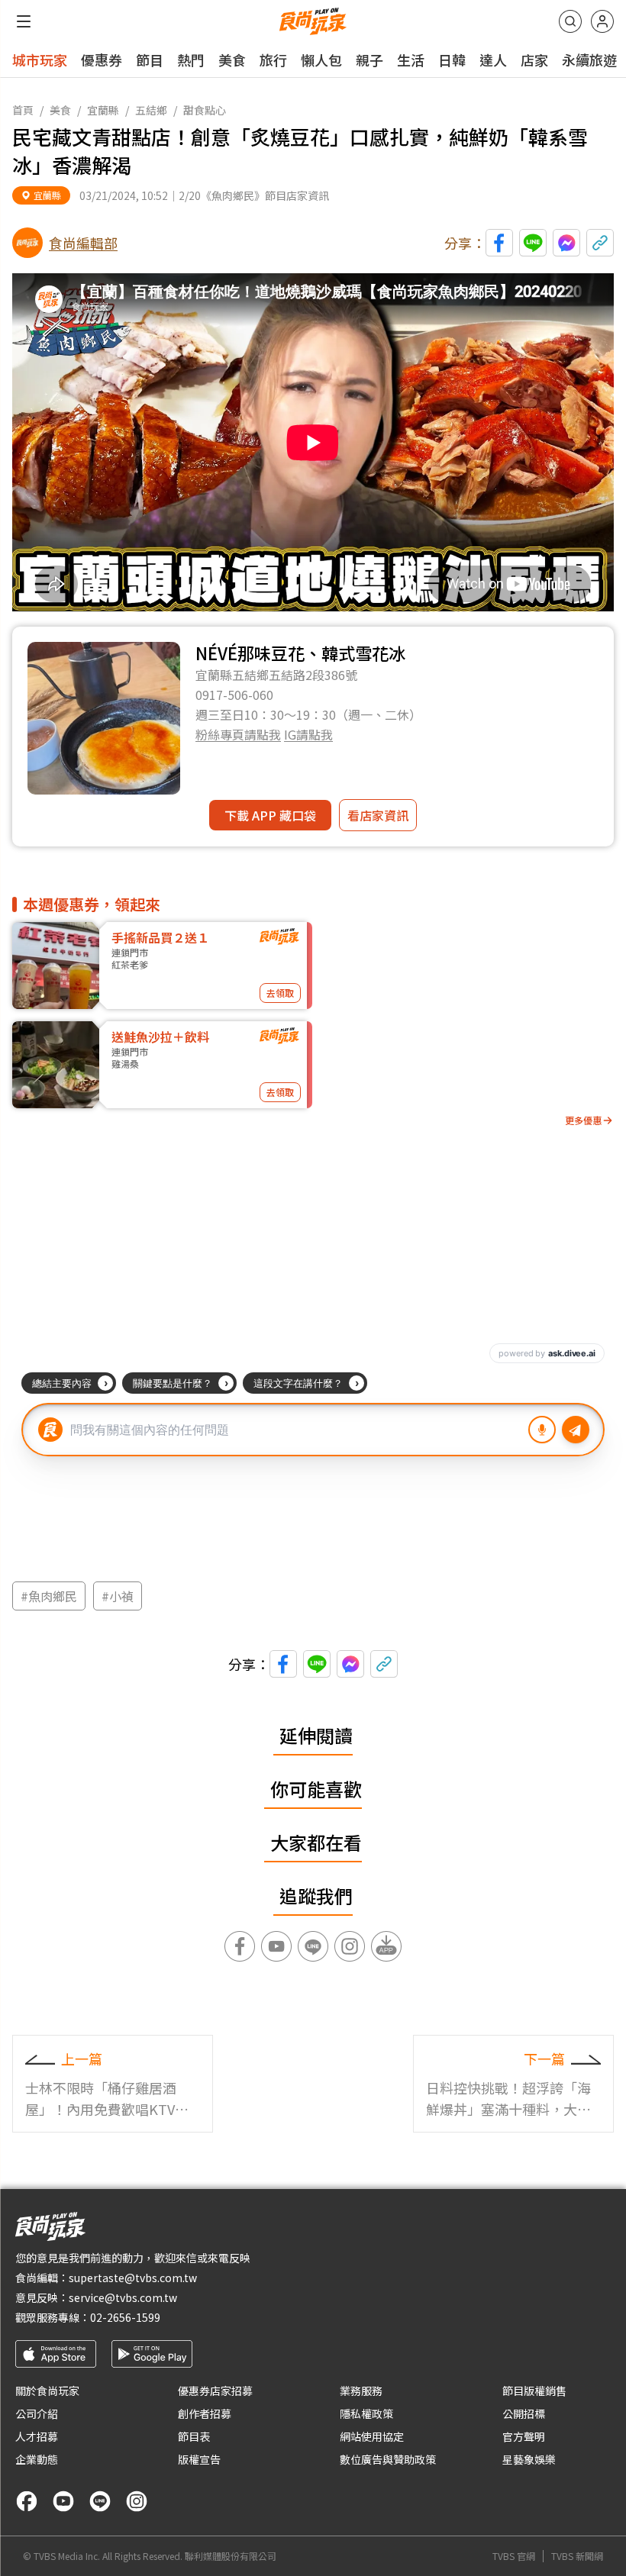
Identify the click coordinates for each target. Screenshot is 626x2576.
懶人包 (321, 60)
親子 (369, 60)
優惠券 (102, 60)
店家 (534, 60)
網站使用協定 (372, 2436)
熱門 (191, 60)
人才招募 (37, 2436)
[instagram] (137, 2501)
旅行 (273, 60)
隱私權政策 (366, 2413)
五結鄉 (151, 110)
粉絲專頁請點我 (238, 734)
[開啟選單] (24, 21)
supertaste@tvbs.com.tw (133, 2278)
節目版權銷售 (534, 2391)
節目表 (194, 2436)
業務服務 (361, 2391)
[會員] (602, 21)
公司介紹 (37, 2413)
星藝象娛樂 (529, 2459)
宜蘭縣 (103, 110)
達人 (493, 60)
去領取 (280, 993)
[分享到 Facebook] (499, 243)
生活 (411, 60)
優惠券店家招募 (215, 2391)
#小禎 (118, 1596)
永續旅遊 (589, 60)
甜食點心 (205, 110)
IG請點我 (308, 734)
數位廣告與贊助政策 (388, 2459)
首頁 (23, 110)
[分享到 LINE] (533, 243)
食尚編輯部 (83, 243)
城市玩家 (40, 60)
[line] (100, 2501)
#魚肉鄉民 (49, 1596)
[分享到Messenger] (566, 243)
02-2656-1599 (125, 2317)
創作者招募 (205, 2413)
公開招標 (524, 2413)
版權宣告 (199, 2459)
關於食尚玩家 (47, 2391)
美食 (232, 60)
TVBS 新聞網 (577, 2556)
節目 (150, 60)
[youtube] (63, 2501)
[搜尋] (570, 21)
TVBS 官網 (514, 2556)
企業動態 (37, 2459)
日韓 (452, 60)
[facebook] (27, 2501)
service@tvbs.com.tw (123, 2297)
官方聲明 (524, 2436)
